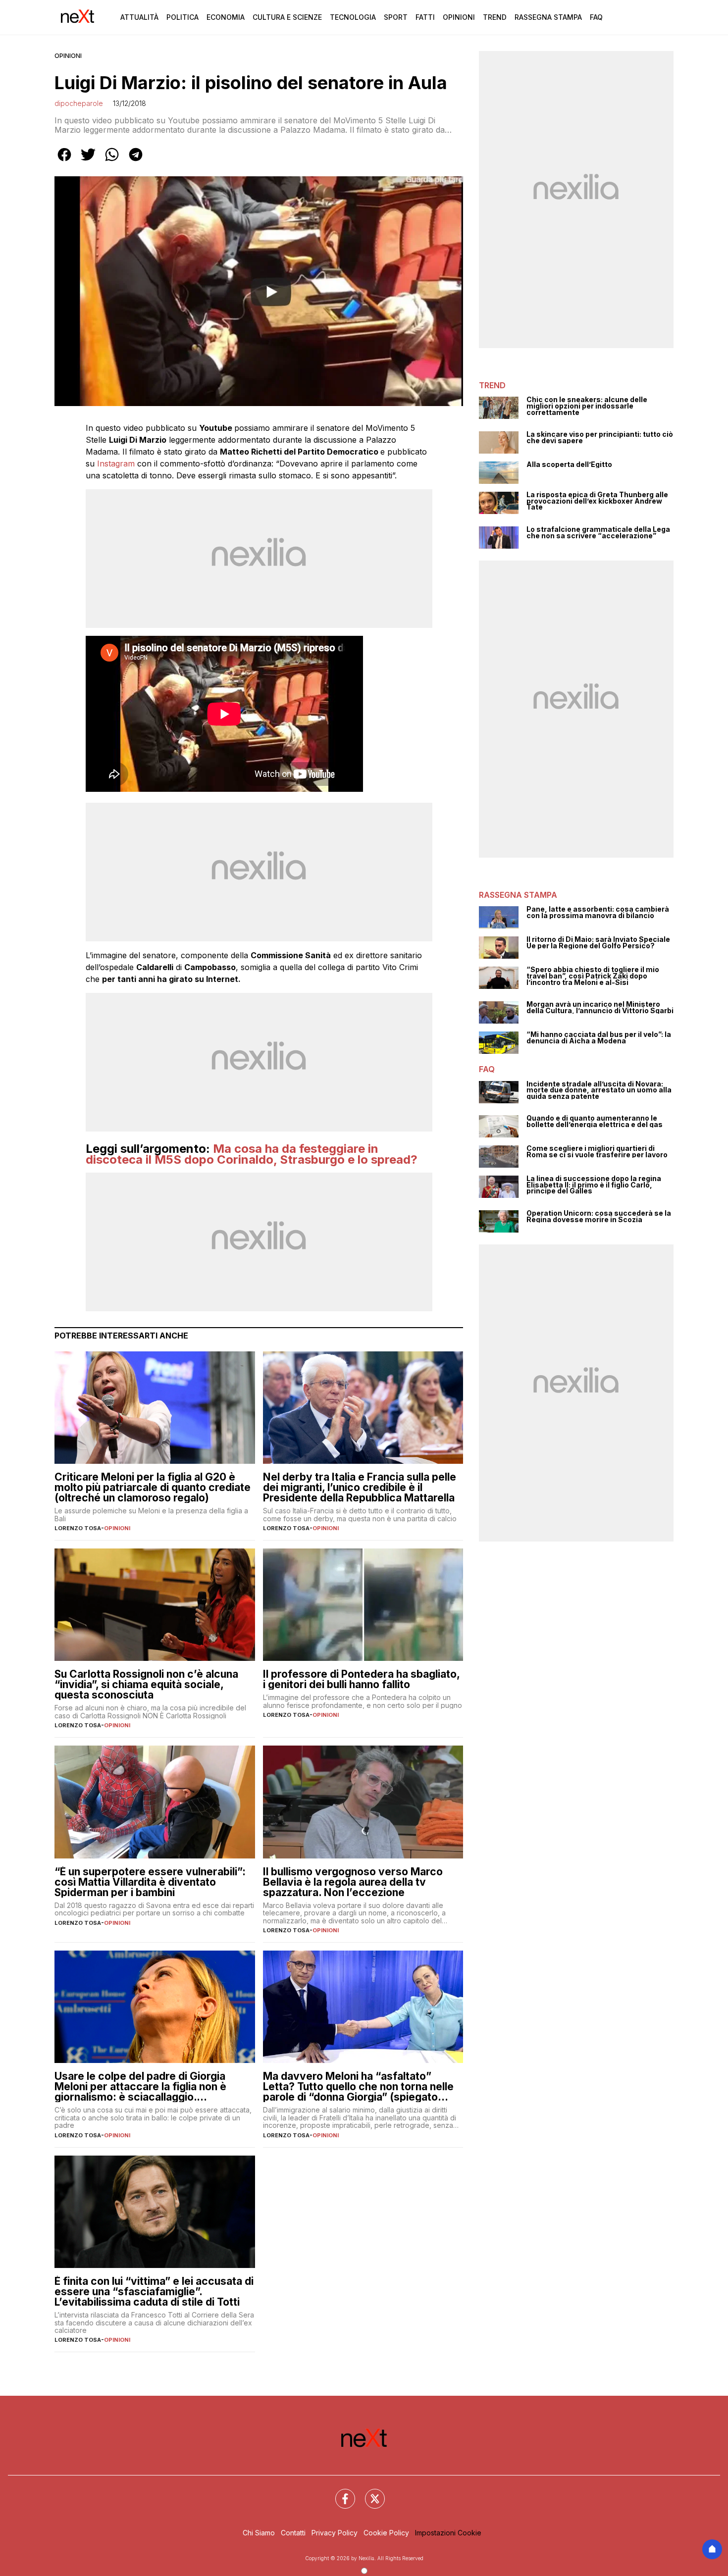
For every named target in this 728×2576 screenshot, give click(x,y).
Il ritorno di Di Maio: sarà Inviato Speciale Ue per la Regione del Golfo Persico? (598, 943)
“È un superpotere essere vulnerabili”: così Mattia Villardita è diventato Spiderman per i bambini (150, 1882)
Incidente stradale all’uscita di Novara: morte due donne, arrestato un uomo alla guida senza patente (599, 1090)
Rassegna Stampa (548, 17)
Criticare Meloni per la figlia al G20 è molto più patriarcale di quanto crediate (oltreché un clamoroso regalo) (153, 1487)
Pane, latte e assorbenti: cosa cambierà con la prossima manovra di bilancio (598, 912)
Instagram (117, 464)
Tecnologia (353, 17)
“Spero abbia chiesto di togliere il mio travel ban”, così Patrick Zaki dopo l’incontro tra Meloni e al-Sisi (593, 976)
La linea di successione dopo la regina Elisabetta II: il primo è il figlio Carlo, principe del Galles (594, 1185)
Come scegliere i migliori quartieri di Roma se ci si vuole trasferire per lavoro (597, 1152)
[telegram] (136, 161)
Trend (495, 17)
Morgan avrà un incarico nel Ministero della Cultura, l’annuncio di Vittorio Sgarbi (600, 1007)
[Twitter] (369, 2493)
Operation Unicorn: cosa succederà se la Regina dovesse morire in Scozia (599, 1216)
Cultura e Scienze (287, 17)
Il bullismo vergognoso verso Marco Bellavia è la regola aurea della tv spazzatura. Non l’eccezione (353, 1882)
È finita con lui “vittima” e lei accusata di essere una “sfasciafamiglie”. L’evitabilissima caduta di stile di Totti (154, 2292)
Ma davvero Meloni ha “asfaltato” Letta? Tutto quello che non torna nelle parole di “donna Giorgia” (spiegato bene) (358, 2087)
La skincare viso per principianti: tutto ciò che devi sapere (600, 438)
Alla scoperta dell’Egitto (569, 465)
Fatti (425, 17)
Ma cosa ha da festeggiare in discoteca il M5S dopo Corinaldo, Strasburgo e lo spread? (252, 1154)
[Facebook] (339, 2493)
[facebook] (64, 161)
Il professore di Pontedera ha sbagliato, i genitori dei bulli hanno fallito (361, 1679)
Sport (396, 17)
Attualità (139, 17)
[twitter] (88, 161)
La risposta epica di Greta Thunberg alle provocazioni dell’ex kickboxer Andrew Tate (597, 501)
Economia (226, 17)
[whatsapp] (112, 161)
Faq (596, 17)
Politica (182, 17)
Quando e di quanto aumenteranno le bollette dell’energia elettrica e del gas (595, 1121)
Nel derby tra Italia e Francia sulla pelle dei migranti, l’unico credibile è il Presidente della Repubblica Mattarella (360, 1487)
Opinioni (459, 17)
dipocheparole (79, 103)
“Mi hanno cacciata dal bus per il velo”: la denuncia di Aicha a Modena (599, 1038)
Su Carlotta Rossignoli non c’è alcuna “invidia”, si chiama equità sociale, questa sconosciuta (146, 1684)
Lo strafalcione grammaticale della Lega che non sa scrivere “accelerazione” (598, 533)
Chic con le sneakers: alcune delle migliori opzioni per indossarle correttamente (587, 406)
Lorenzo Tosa (78, 1528)
